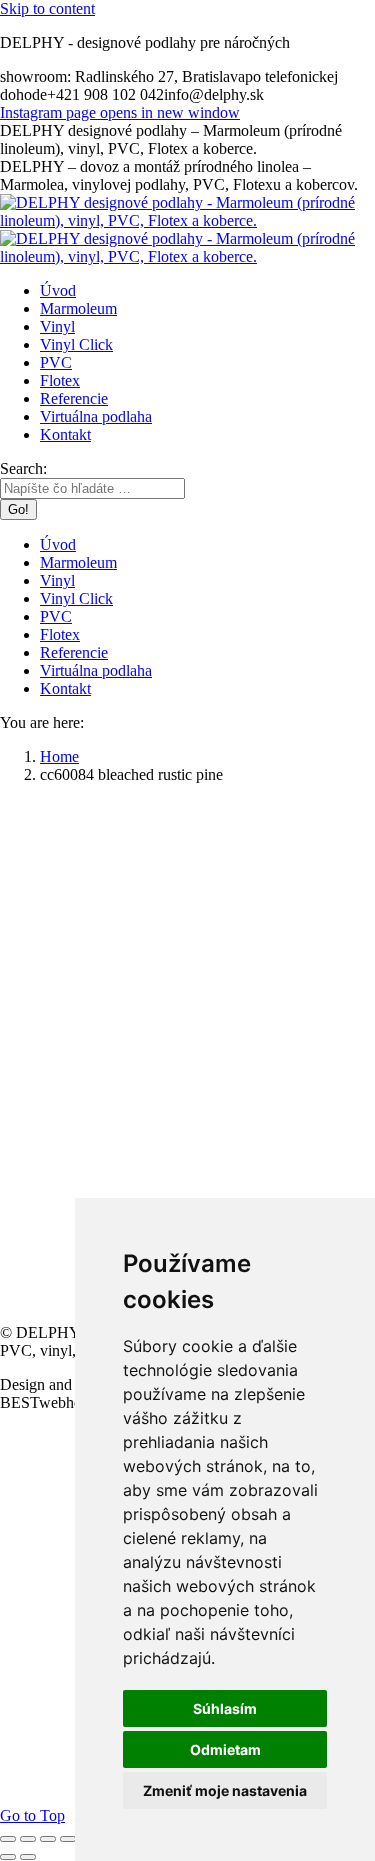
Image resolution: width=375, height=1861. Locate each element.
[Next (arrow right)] (28, 1857)
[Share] (28, 1839)
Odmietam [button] (225, 1749)
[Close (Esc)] (8, 1839)
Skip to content (47, 8)
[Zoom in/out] (68, 1839)
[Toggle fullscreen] (48, 1839)
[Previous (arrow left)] (8, 1857)
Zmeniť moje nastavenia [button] (225, 1790)
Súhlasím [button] (225, 1708)
